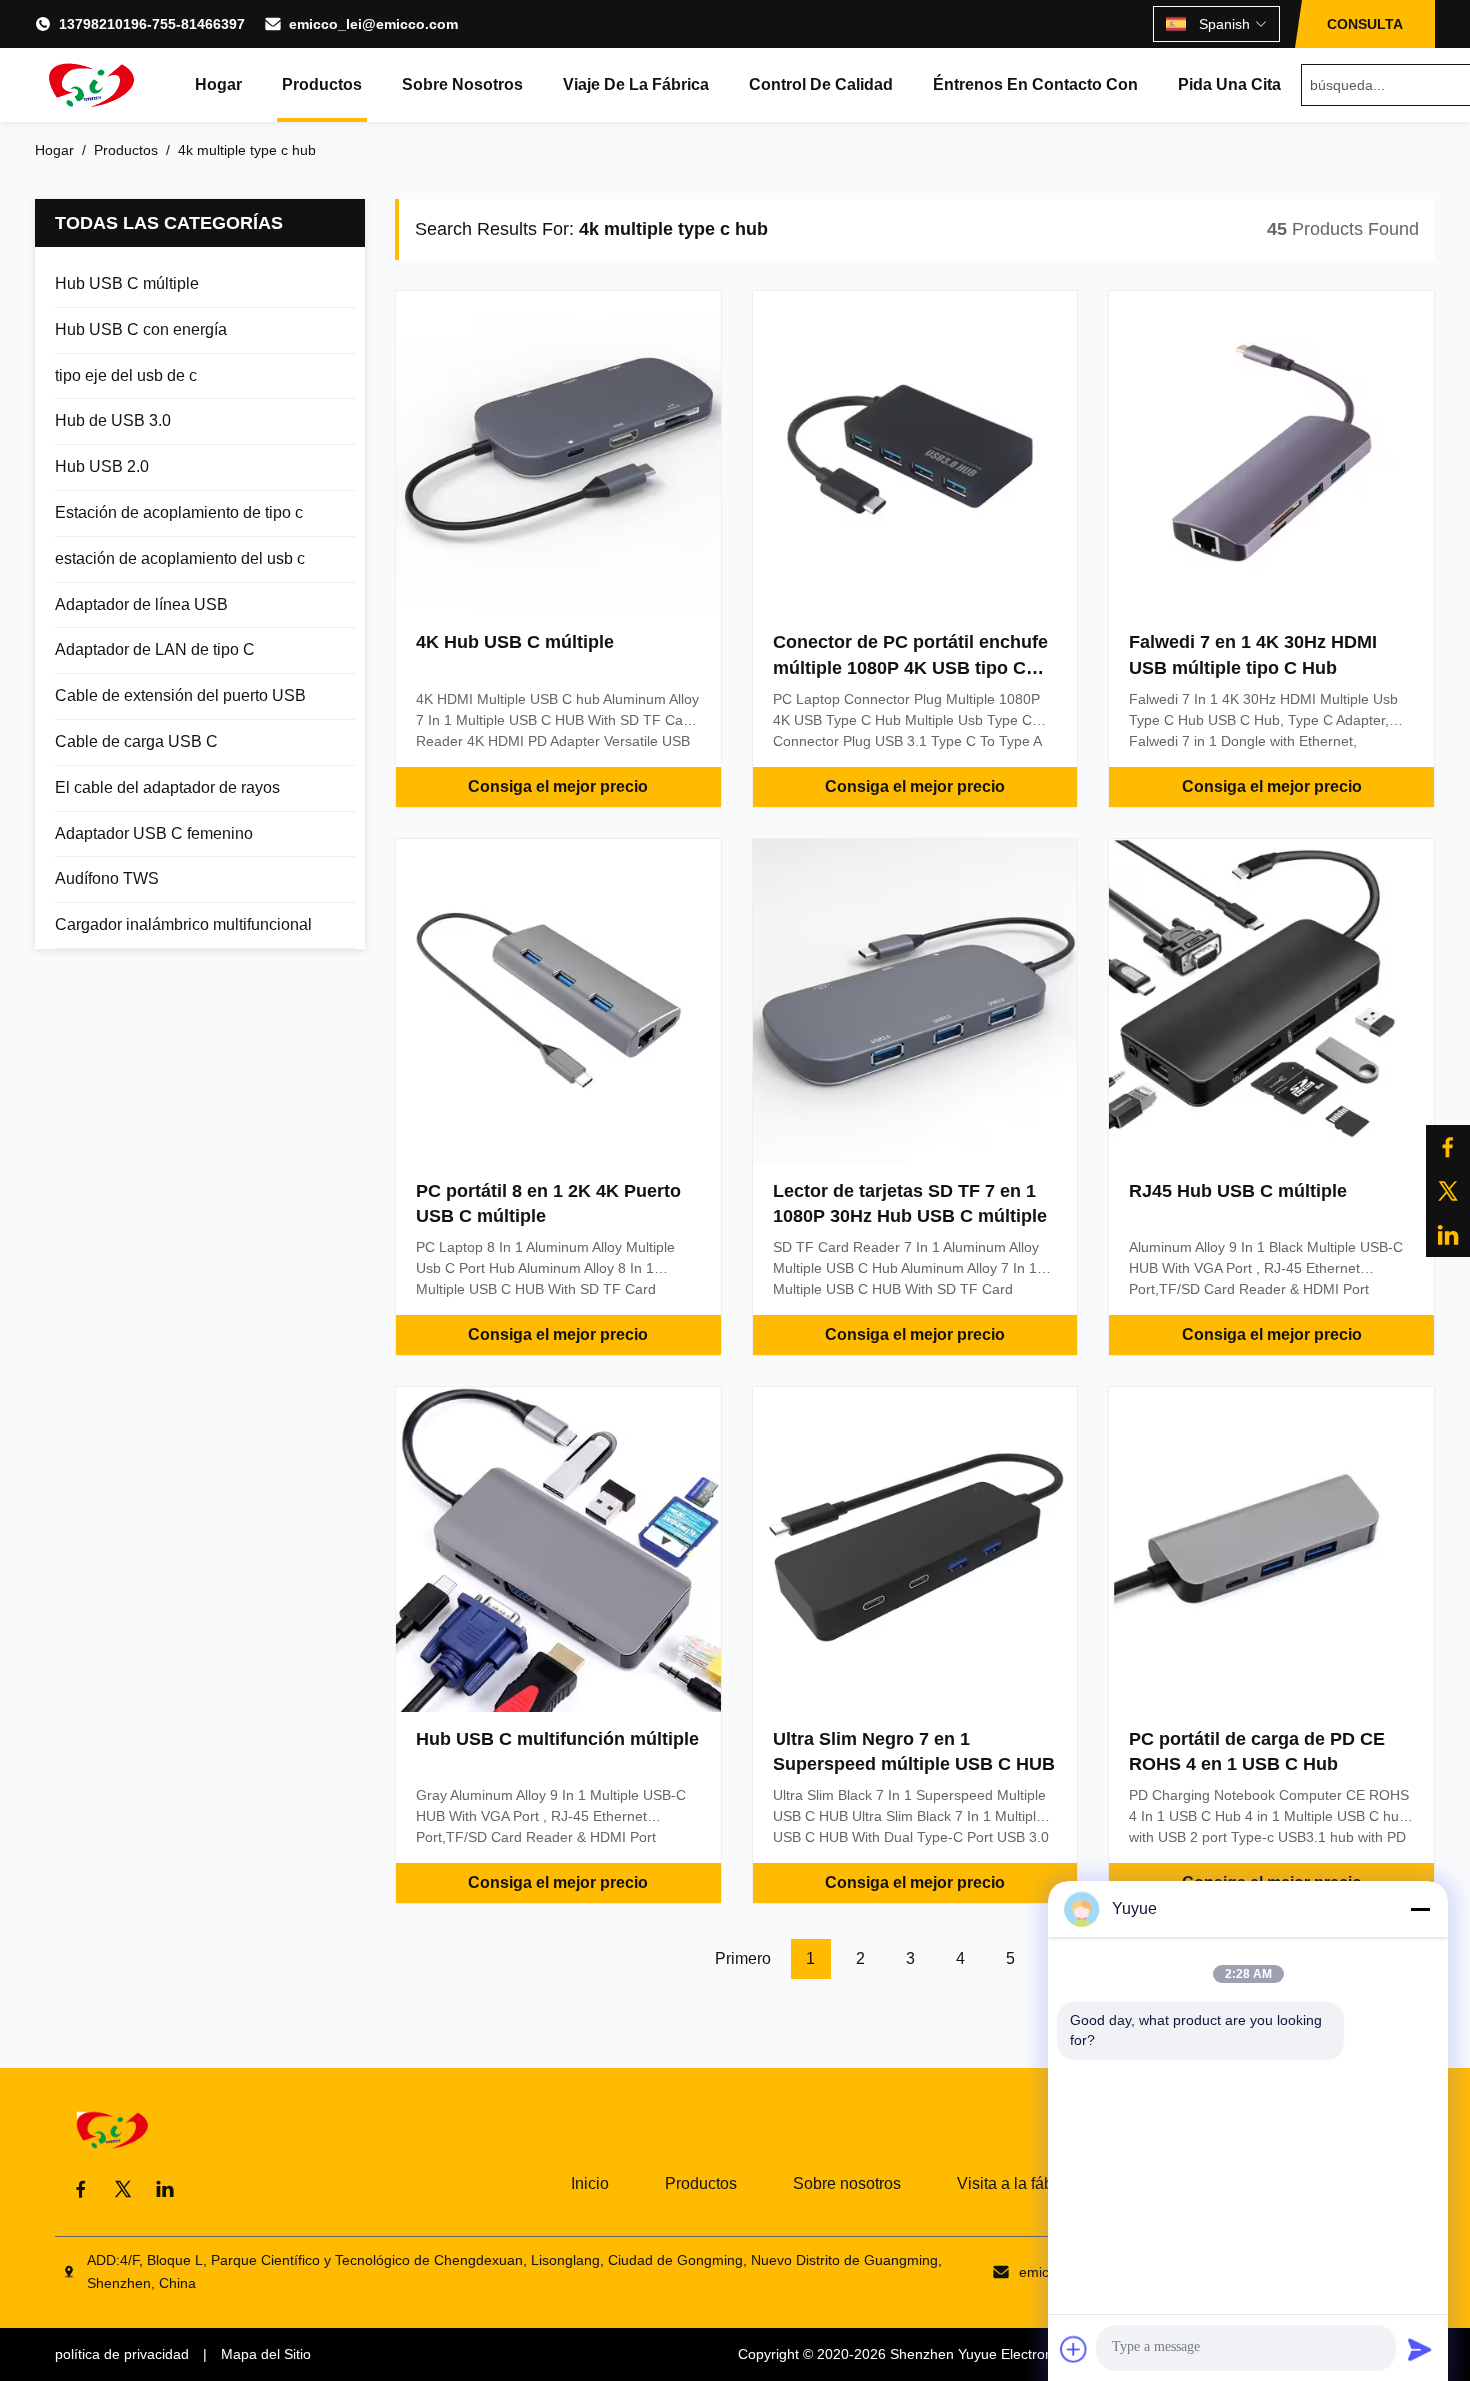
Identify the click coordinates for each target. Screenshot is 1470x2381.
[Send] (1420, 2349)
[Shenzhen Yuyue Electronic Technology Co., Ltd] (90, 85)
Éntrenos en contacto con (1035, 84)
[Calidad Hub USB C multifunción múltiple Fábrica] (558, 1549)
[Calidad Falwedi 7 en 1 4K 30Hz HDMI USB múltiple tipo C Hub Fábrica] (1271, 453)
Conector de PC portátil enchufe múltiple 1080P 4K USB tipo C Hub (910, 667)
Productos (322, 84)
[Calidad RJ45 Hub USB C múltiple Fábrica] (1271, 1001)
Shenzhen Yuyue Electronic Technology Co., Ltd (1041, 2354)
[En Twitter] (1448, 1191)
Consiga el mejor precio (558, 786)
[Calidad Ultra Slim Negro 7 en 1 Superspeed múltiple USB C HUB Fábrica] (915, 1549)
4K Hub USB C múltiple (515, 642)
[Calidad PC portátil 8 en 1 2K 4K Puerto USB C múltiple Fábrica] (558, 1001)
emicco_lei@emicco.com (373, 24)
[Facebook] (1448, 1147)
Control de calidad (821, 84)
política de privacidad (122, 2354)
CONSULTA (1365, 24)
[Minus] (1420, 1909)
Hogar (218, 84)
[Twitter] (123, 2189)
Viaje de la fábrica (636, 84)
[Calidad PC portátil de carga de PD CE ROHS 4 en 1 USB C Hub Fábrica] (1271, 1549)
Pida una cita (1229, 84)
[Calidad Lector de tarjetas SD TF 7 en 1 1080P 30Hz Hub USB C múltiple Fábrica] (915, 1001)
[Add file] (1074, 2349)
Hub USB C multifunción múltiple (557, 1739)
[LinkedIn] (1448, 1235)
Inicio (590, 2183)
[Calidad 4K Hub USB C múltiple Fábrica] (558, 453)
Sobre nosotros (462, 84)
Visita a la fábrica (1018, 2183)
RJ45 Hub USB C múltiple (1238, 1191)
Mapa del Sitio (266, 2354)
